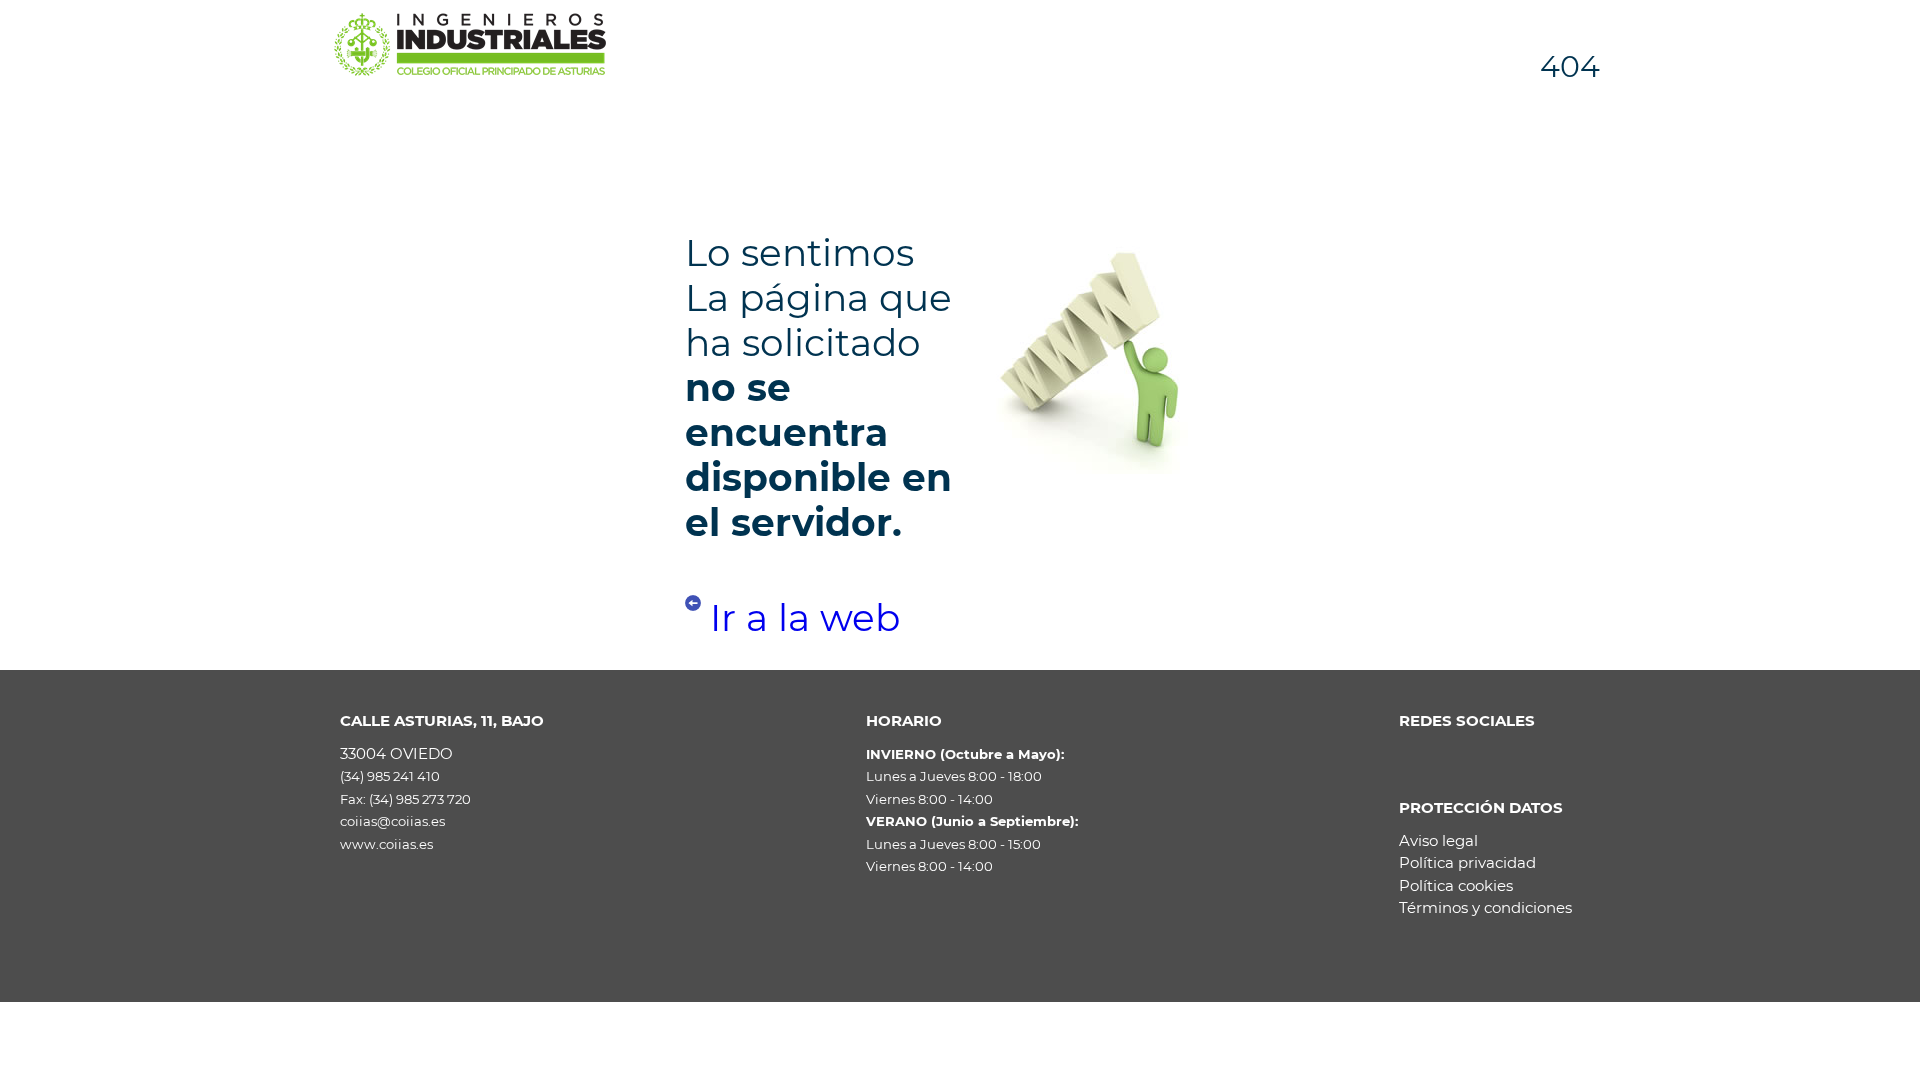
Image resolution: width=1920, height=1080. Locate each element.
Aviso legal (1438, 840)
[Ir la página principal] (470, 42)
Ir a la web (805, 617)
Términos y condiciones (1485, 907)
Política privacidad (1467, 862)
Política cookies (1456, 885)
